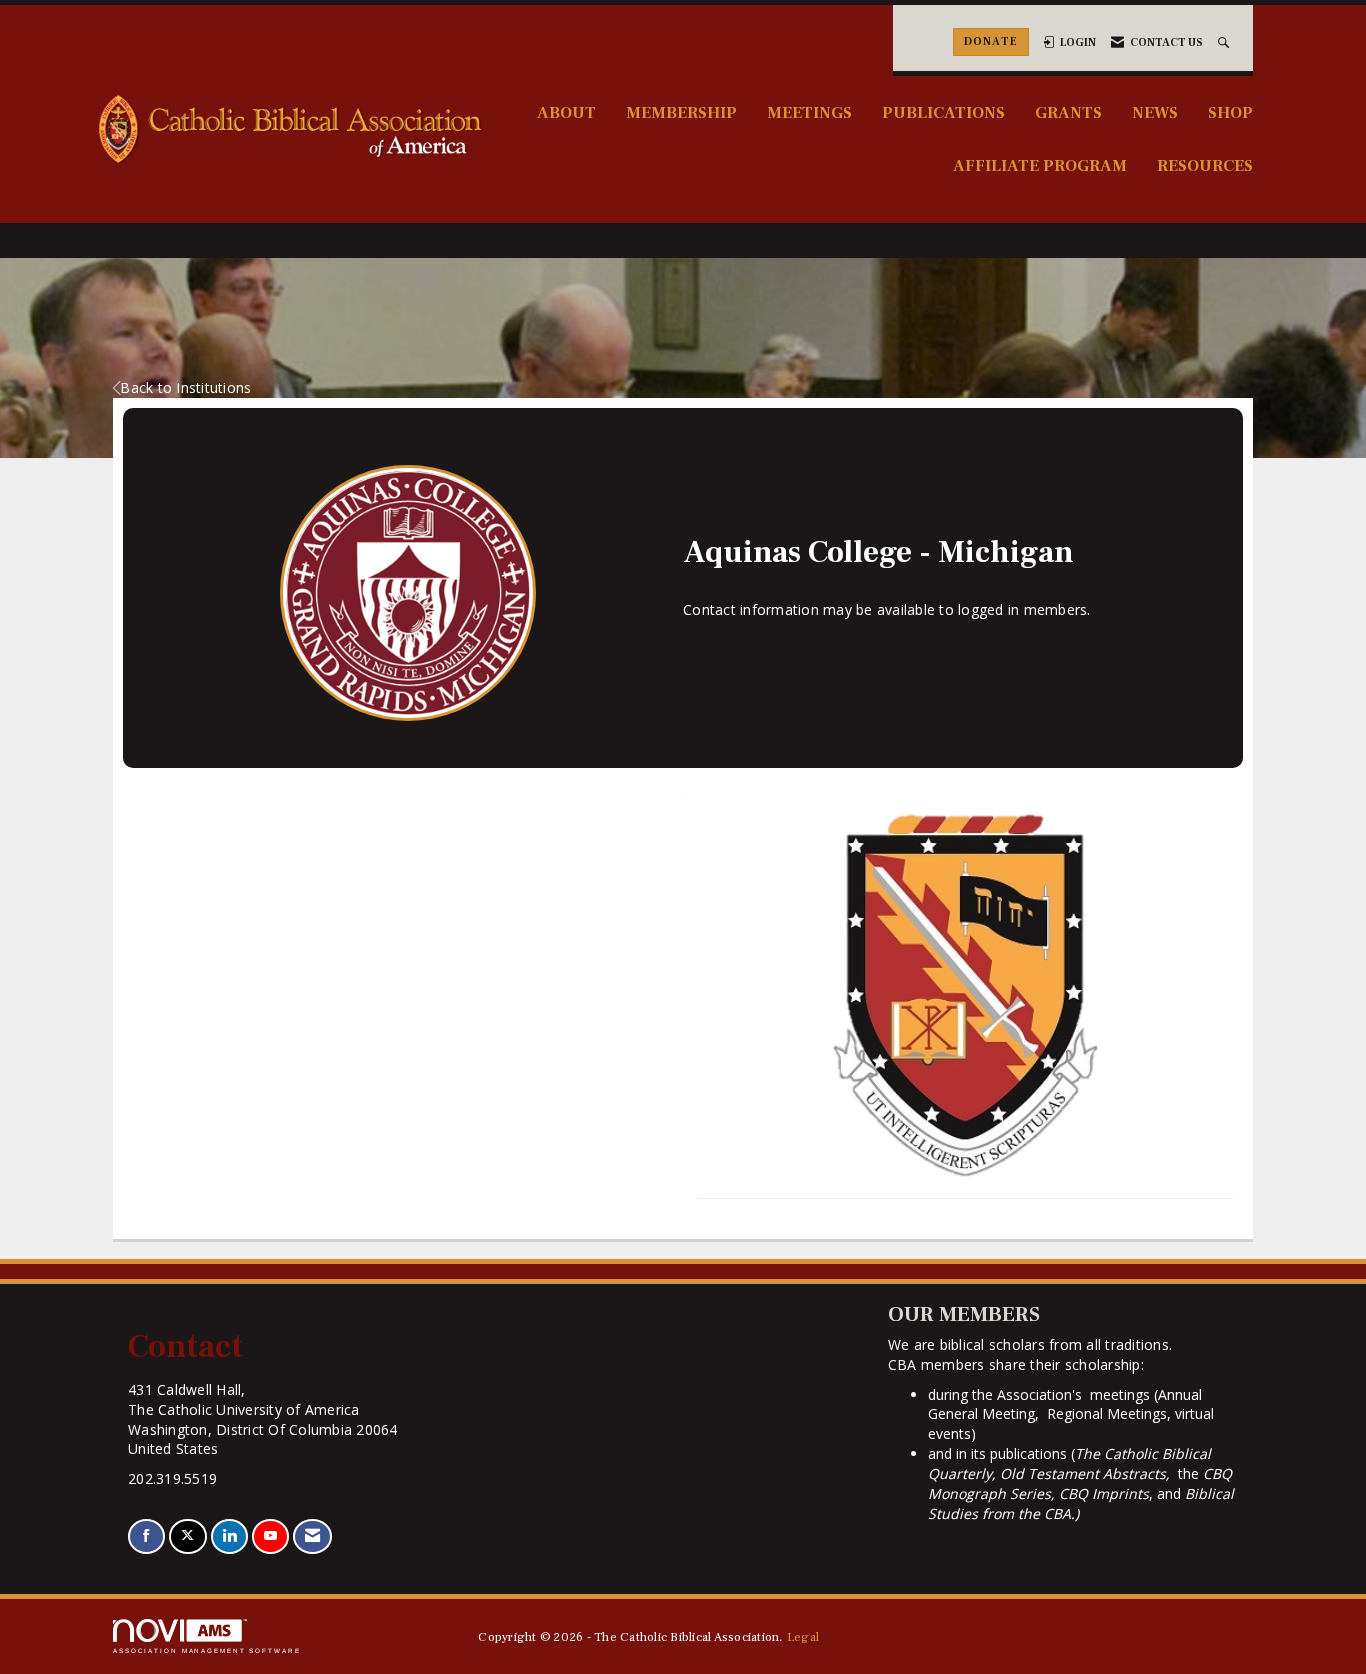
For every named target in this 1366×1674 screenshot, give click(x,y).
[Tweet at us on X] (187, 1536)
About (566, 112)
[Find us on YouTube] (270, 1536)
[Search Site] (1225, 42)
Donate (991, 41)
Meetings (809, 112)
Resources (1205, 165)
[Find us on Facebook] (146, 1536)
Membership (681, 112)
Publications (943, 112)
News (1155, 112)
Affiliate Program (1040, 165)
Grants (1068, 112)
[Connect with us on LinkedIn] (229, 1536)
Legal (803, 1637)
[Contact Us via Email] (312, 1536)
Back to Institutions (185, 387)
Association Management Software (207, 1650)
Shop (1230, 112)
